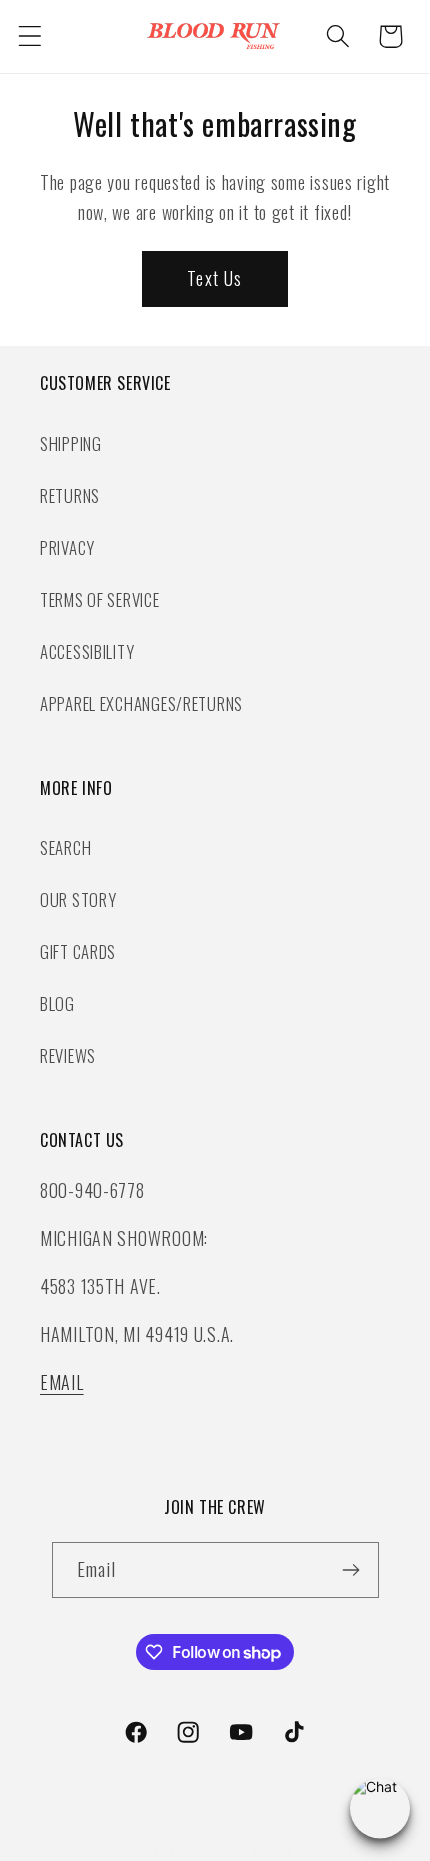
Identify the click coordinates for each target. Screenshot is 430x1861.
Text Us (214, 278)
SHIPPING (71, 443)
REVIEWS (68, 1055)
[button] (30, 36)
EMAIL (62, 1382)
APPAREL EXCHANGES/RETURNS (141, 703)
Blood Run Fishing (242, 1848)
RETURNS (70, 495)
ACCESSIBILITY (87, 651)
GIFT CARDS (78, 951)
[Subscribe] (351, 1570)
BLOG (57, 1003)
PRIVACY (67, 547)
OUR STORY (78, 899)
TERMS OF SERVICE (100, 599)
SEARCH (65, 847)
